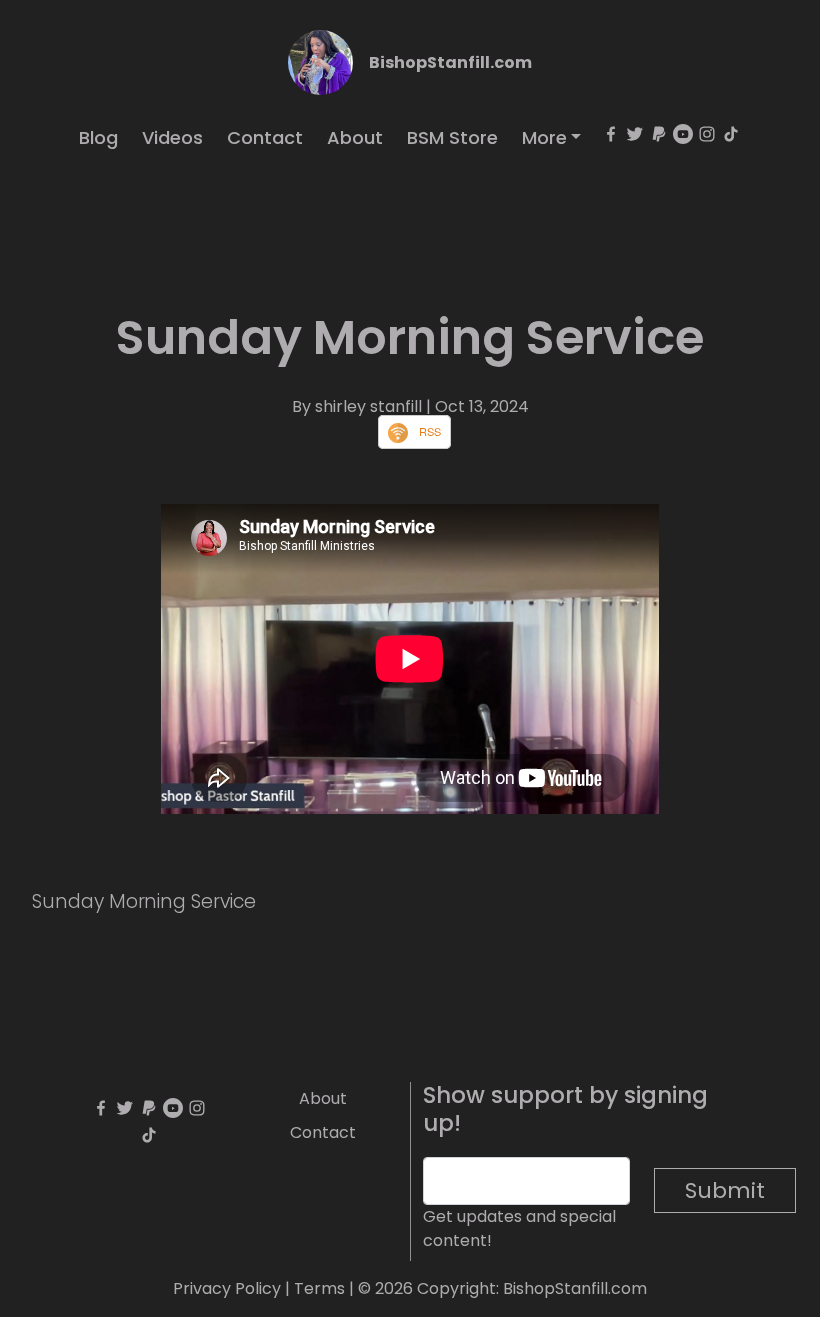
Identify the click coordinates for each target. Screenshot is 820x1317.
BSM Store (452, 137)
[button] (552, 137)
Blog (98, 137)
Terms (319, 1288)
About (355, 137)
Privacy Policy (227, 1288)
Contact (265, 137)
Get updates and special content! (519, 1228)
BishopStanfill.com (450, 62)
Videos (172, 137)
